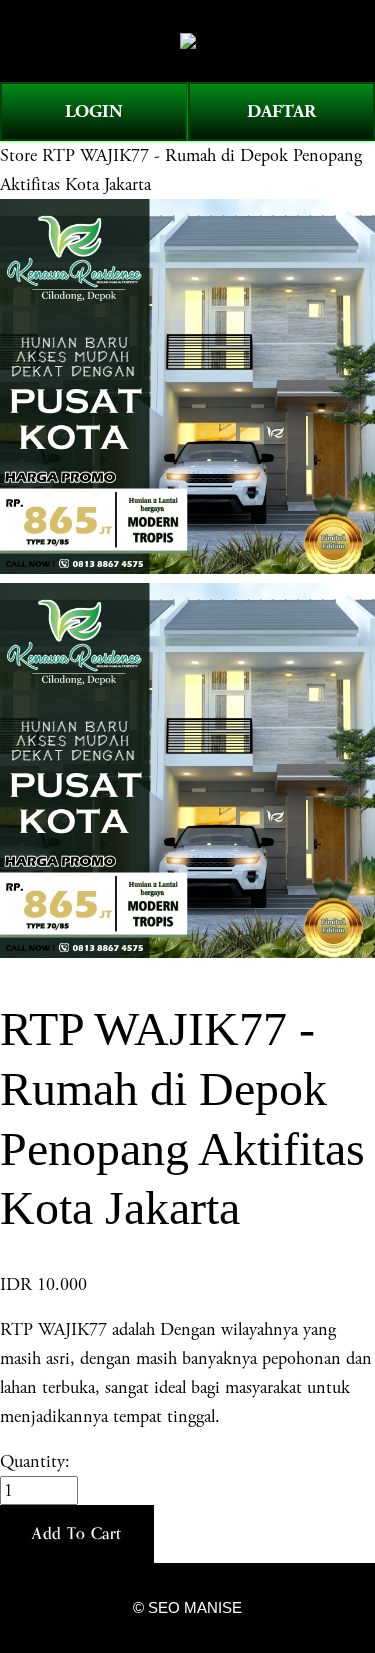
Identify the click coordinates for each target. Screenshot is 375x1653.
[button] (77, 1534)
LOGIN (94, 111)
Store (18, 155)
